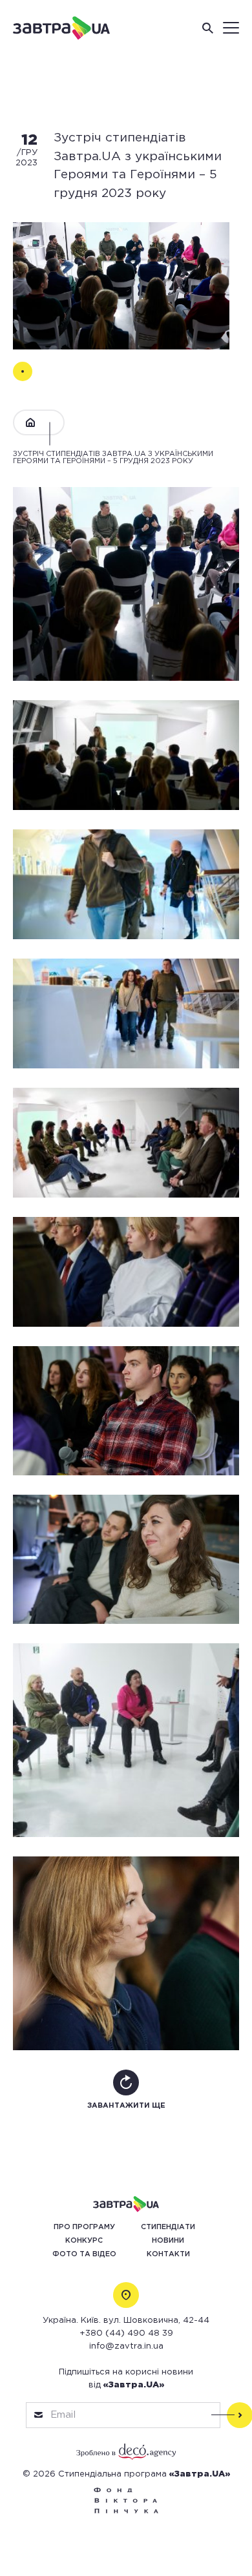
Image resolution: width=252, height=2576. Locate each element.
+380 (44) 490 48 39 (126, 2333)
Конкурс (84, 2241)
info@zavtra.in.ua (126, 2346)
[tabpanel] (121, 286)
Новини (168, 2241)
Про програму (84, 2227)
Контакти (168, 2254)
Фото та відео (84, 2254)
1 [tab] (23, 371)
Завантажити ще (126, 2106)
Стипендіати (168, 2227)
